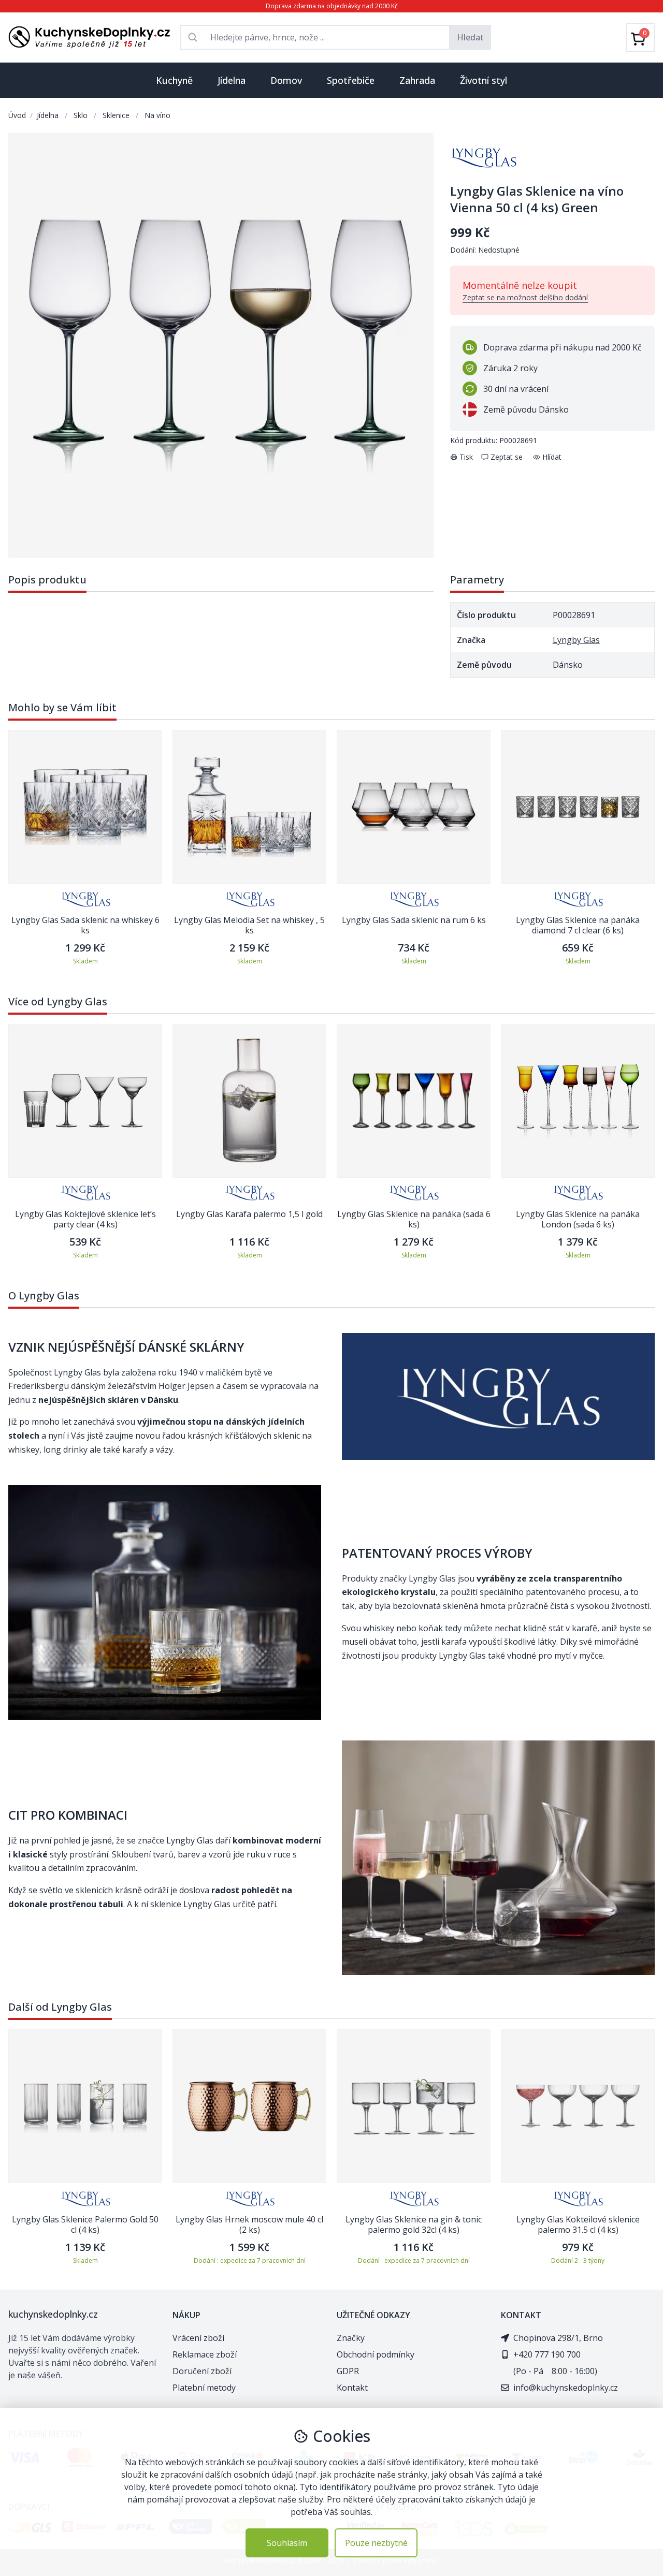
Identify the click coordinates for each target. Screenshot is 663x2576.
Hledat (470, 37)
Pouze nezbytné (376, 2543)
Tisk (466, 457)
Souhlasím (287, 2543)
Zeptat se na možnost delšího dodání (525, 297)
